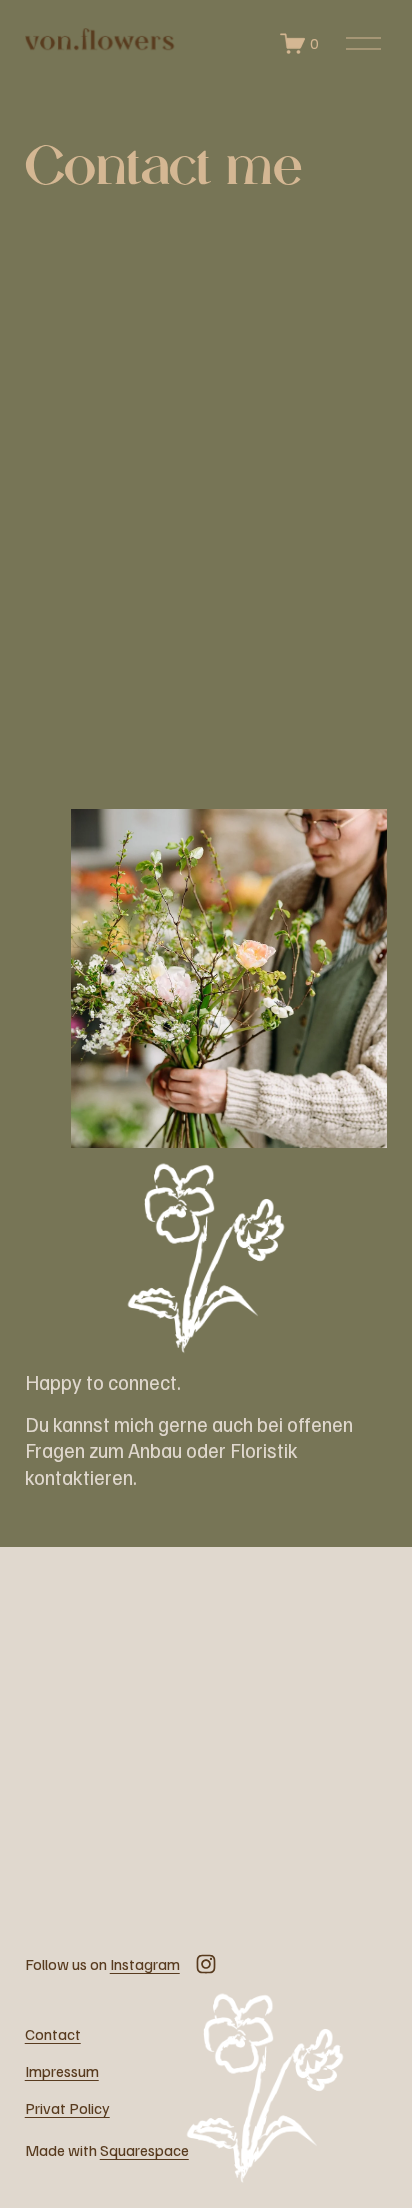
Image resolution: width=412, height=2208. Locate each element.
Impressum (62, 2071)
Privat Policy (67, 2108)
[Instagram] (206, 1964)
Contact (53, 2034)
